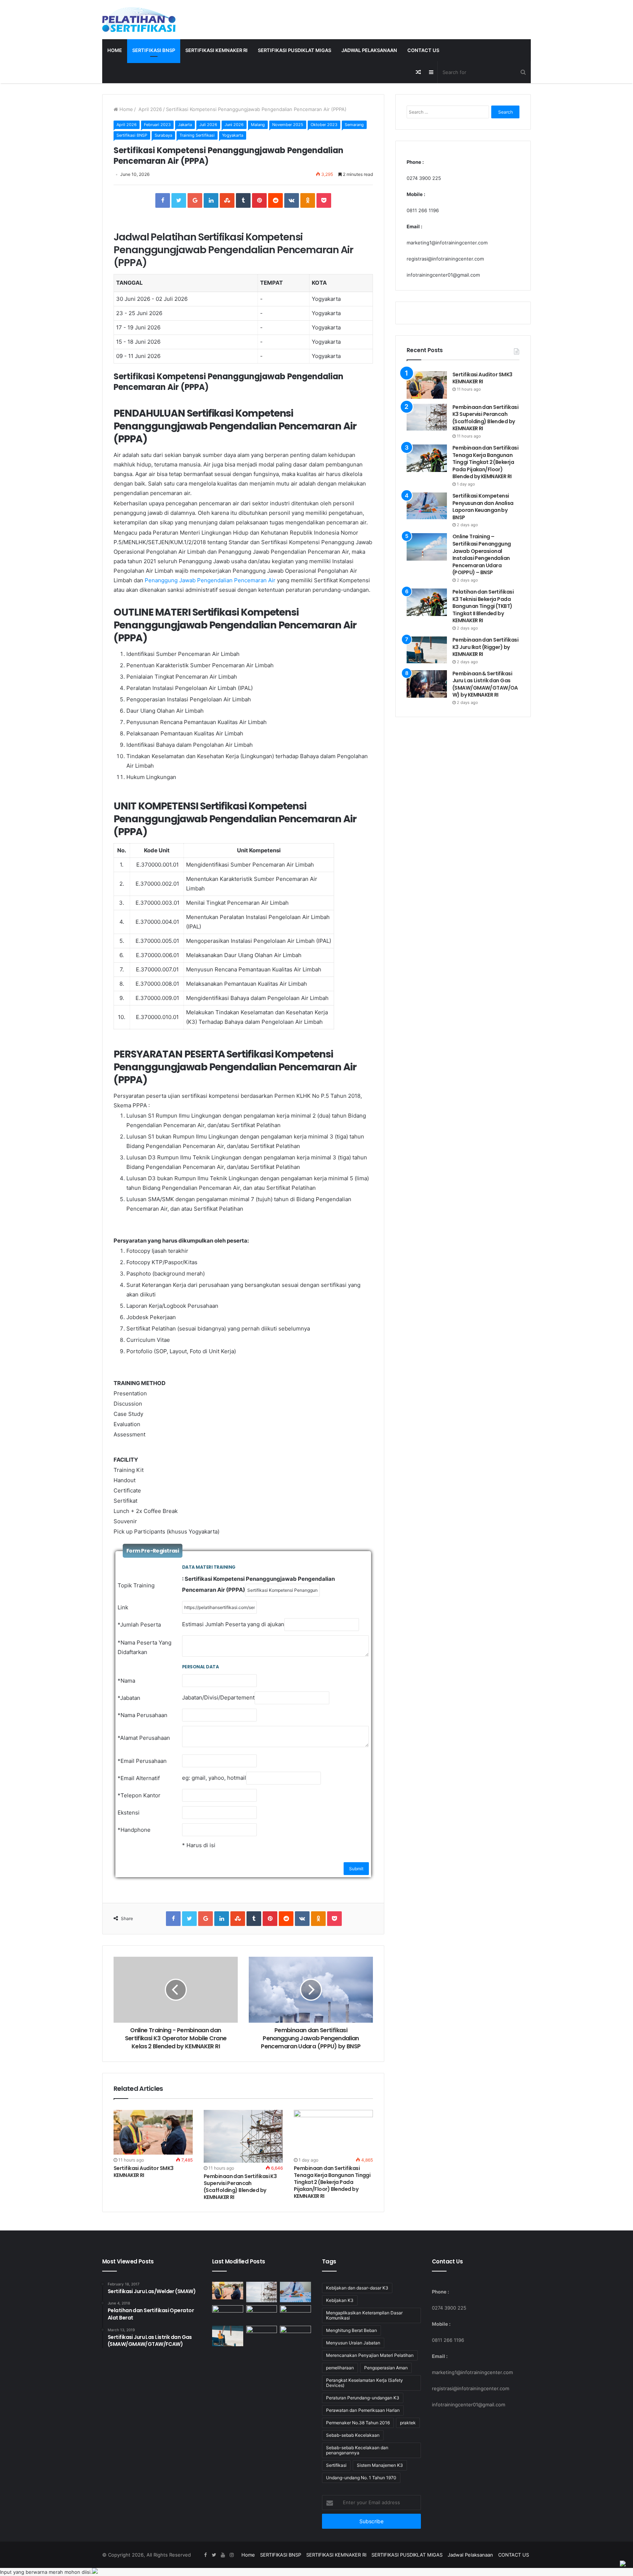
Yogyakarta (233, 135)
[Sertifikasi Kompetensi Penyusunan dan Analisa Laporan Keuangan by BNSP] (427, 506)
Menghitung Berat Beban (351, 2330)
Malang (258, 125)
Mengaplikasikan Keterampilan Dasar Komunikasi (364, 2315)
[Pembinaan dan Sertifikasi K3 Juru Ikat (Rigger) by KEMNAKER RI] (427, 650)
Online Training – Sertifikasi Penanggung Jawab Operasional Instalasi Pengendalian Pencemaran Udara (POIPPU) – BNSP (482, 554)
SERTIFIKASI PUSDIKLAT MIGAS (295, 50)
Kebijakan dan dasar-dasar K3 (357, 2288)
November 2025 (288, 125)
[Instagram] (232, 2555)
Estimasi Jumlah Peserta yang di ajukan (233, 1624)
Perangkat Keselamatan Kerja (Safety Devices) (364, 2383)
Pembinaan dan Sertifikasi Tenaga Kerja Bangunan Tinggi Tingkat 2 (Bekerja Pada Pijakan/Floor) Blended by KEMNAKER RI (332, 2182)
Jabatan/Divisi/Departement (218, 1697)
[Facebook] (205, 2555)
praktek (408, 2423)
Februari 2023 (157, 125)
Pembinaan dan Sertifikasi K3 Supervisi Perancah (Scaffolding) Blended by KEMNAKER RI (240, 2187)
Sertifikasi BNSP (132, 135)
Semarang (354, 125)
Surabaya (163, 135)
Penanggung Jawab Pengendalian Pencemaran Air (210, 580)
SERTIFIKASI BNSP (154, 50)
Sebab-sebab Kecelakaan (353, 2435)
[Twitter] (214, 2555)
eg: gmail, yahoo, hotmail (214, 1778)
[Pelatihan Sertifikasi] (139, 20)
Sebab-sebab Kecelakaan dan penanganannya (357, 2450)
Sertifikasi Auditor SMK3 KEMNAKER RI (144, 2172)
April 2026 (149, 109)
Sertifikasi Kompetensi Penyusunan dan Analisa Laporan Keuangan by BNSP (483, 507)
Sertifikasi (336, 2465)
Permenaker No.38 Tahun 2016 (358, 2423)
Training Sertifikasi (197, 135)
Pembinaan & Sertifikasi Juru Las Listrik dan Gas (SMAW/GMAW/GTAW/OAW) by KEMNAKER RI (485, 684)
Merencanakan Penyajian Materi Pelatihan (370, 2355)
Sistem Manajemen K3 (380, 2465)
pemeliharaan (340, 2368)
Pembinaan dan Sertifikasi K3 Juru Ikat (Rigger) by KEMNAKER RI (485, 647)
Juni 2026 (234, 125)
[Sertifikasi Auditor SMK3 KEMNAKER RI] (153, 2132)
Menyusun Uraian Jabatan (353, 2343)
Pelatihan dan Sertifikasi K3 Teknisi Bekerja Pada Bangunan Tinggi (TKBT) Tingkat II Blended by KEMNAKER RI (483, 606)
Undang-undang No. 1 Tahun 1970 (361, 2478)
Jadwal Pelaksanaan (369, 50)
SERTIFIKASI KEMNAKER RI (216, 50)
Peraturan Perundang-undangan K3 (363, 2398)
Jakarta (185, 125)
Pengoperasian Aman (386, 2368)
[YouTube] (223, 2555)
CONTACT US (423, 50)
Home (115, 50)
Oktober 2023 (324, 125)
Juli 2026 (208, 125)
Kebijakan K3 (340, 2300)
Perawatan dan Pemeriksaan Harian (363, 2410)
